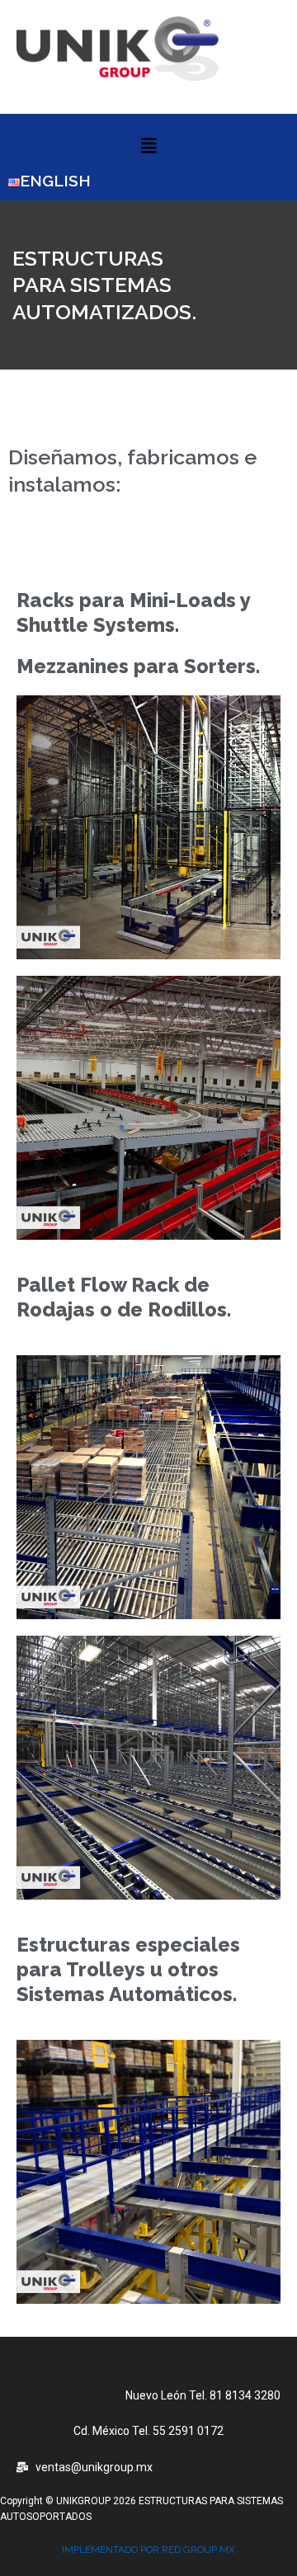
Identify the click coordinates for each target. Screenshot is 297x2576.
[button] (148, 146)
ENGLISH (55, 181)
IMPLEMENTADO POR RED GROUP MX (148, 2550)
